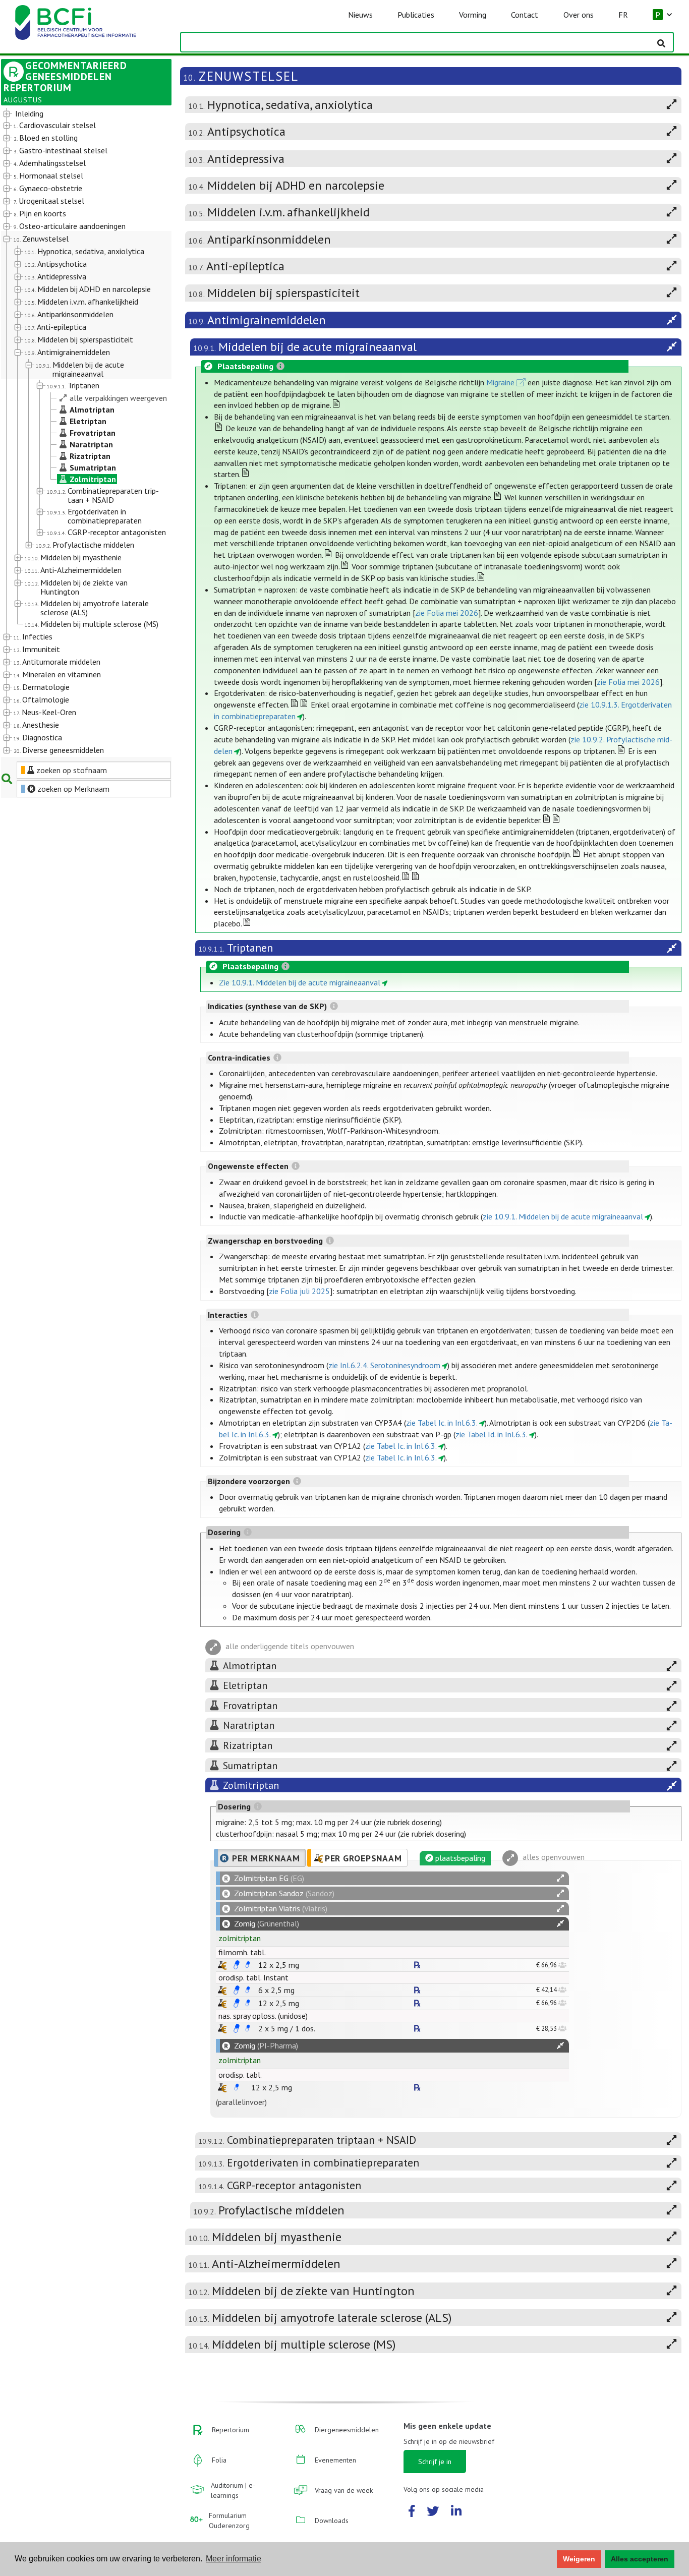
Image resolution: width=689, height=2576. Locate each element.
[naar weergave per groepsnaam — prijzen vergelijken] (222, 1965)
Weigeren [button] (579, 2559)
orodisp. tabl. (240, 2075)
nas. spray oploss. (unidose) (263, 2016)
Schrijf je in (435, 2462)
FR (623, 15)
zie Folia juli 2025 (299, 1291)
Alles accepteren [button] (640, 2559)
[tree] (79, 432)
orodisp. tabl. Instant (253, 1977)
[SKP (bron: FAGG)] (237, 1965)
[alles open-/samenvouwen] (560, 1878)
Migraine (500, 382)
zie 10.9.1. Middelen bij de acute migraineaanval (563, 1216)
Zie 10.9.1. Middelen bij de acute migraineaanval (300, 982)
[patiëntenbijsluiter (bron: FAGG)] (248, 1965)
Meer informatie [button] (234, 2559)
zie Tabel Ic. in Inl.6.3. (442, 1423)
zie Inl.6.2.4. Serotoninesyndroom (384, 1365)
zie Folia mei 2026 (447, 613)
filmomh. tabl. (242, 1952)
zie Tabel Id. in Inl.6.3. (492, 1434)
